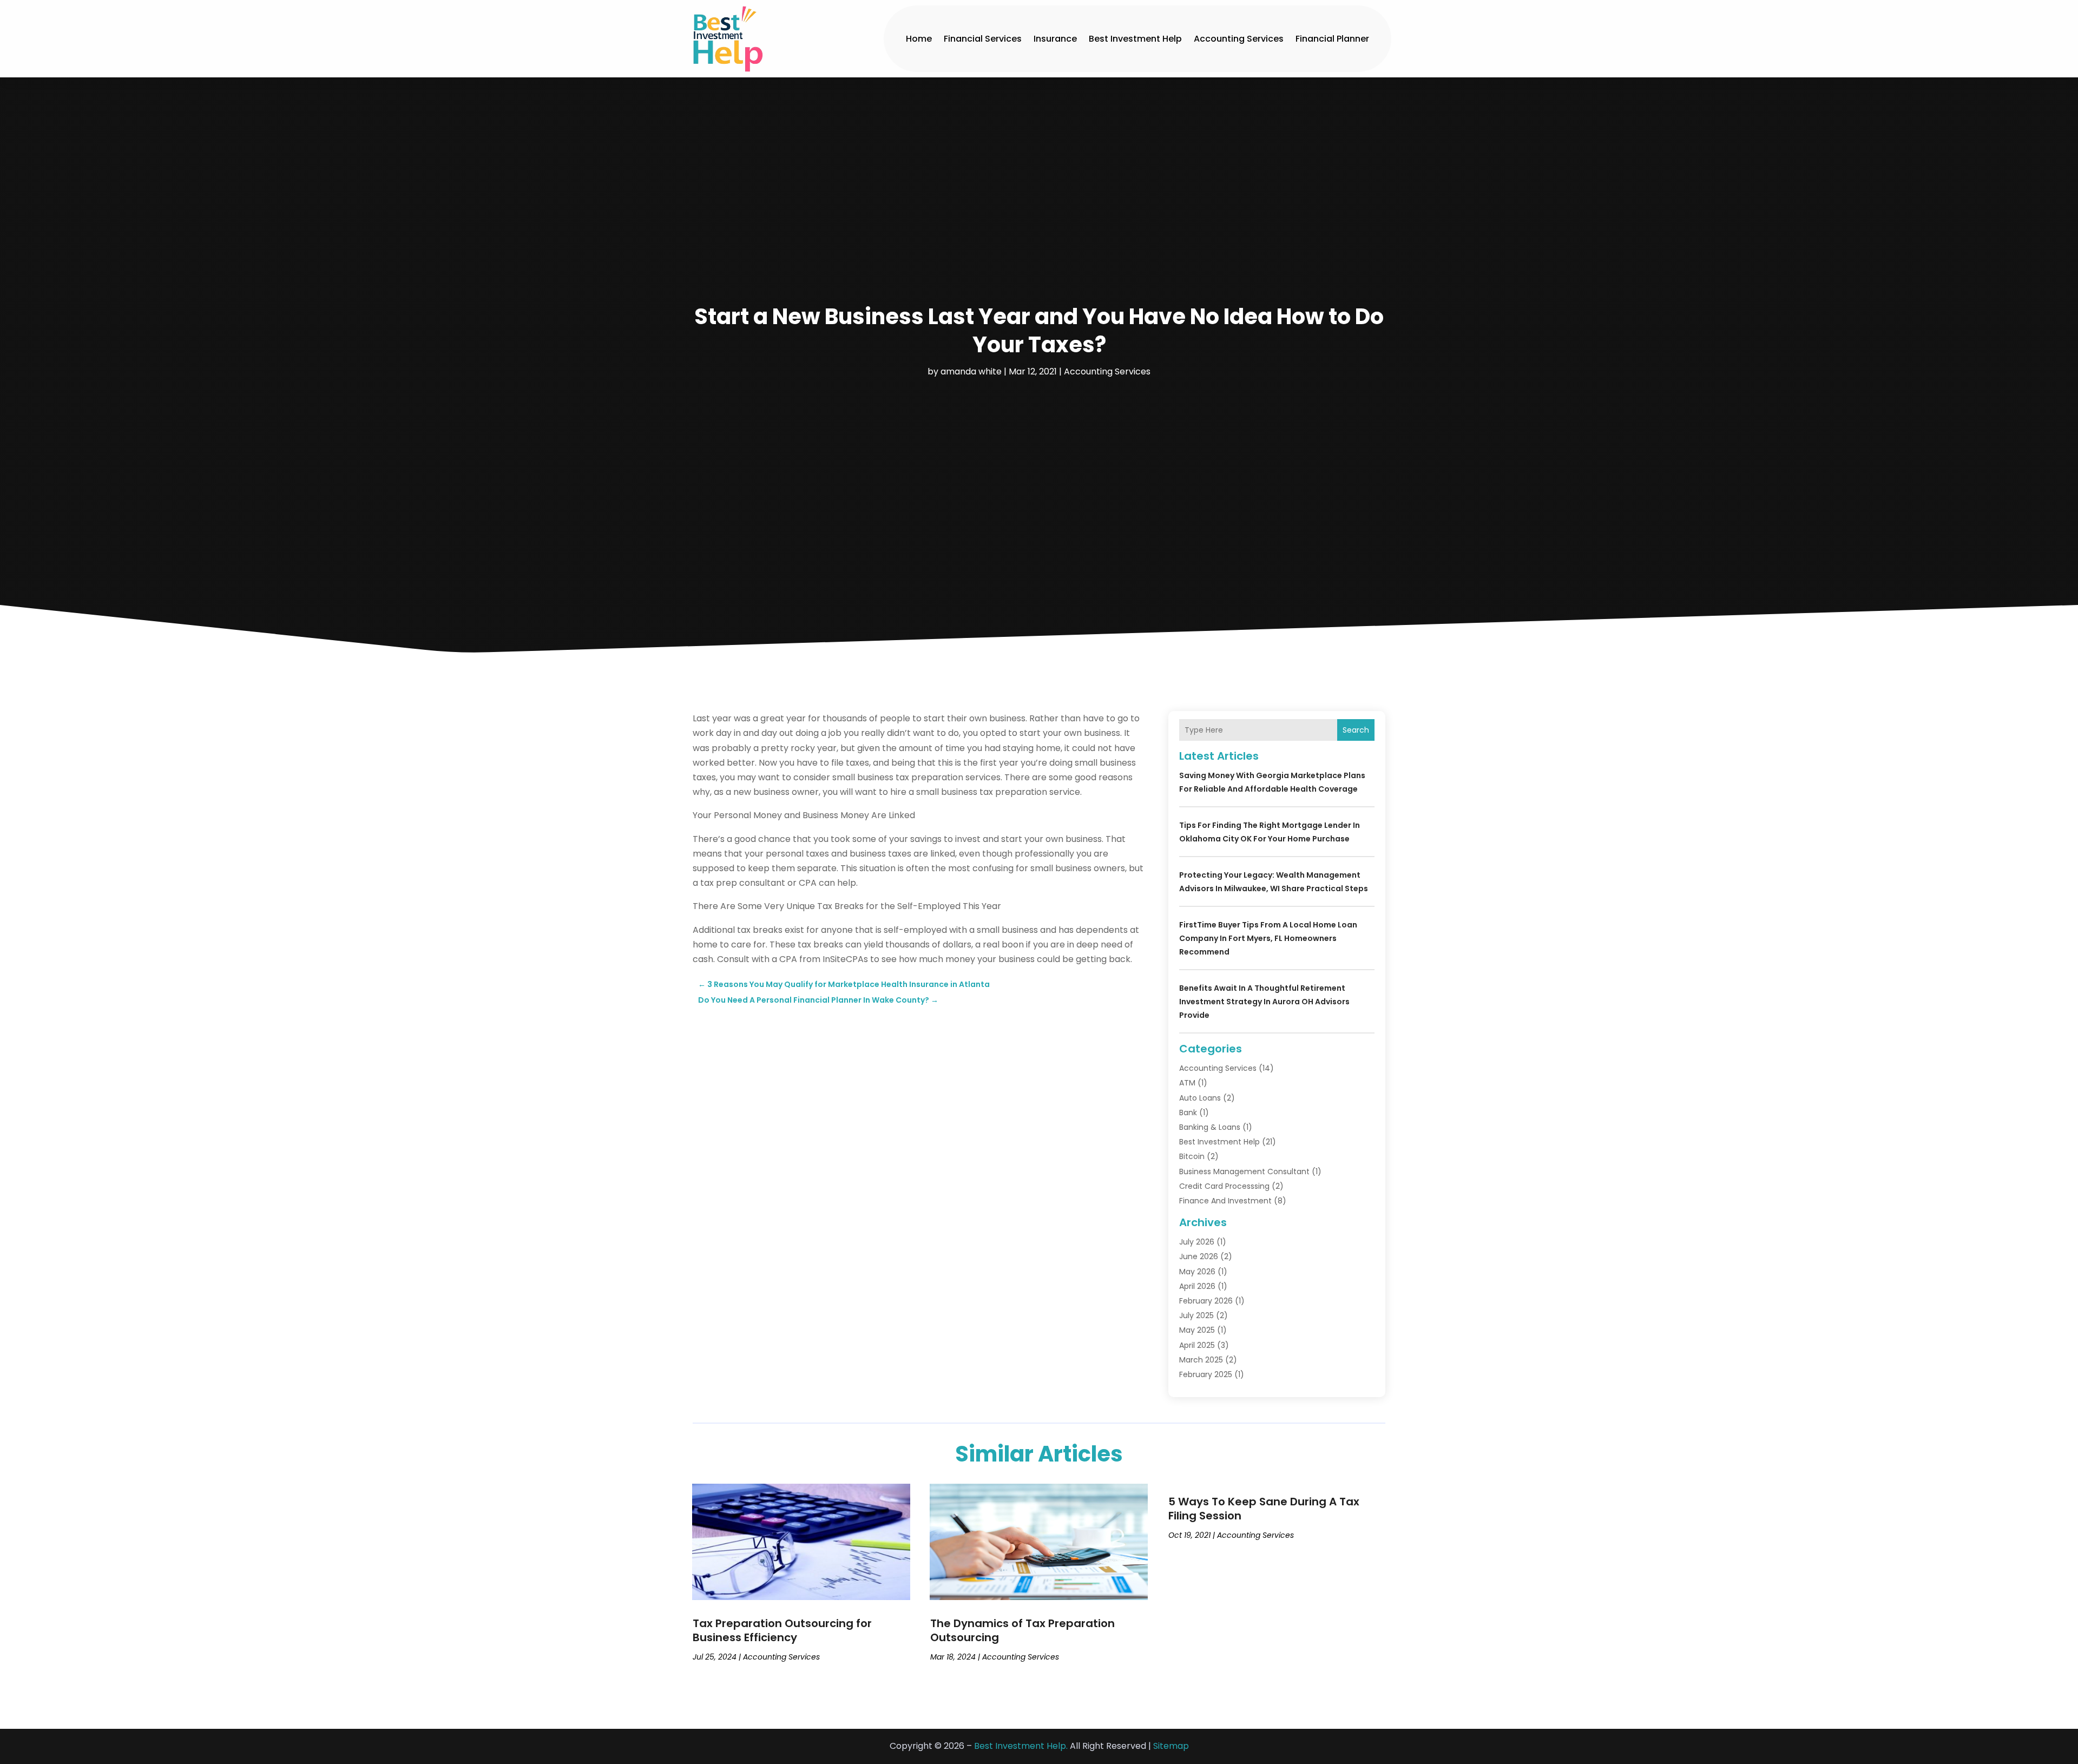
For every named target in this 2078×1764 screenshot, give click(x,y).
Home (919, 39)
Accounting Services (1239, 39)
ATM (1187, 1083)
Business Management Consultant (1244, 1171)
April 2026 (1197, 1286)
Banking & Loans (1210, 1127)
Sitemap (1171, 1746)
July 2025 (1196, 1315)
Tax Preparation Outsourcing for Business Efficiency (782, 1630)
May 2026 (1197, 1272)
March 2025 (1201, 1360)
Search (1356, 730)
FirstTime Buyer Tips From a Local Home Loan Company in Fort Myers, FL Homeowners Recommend (1268, 938)
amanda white (971, 371)
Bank (1188, 1113)
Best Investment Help (1135, 39)
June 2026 (1199, 1256)
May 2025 (1197, 1330)
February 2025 (1206, 1374)
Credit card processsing (1224, 1186)
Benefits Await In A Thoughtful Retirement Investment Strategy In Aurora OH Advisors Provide (1264, 1002)
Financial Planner (1332, 39)
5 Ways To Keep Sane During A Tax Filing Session (1264, 1509)
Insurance (1055, 39)
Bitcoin (1192, 1156)
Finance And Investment (1225, 1201)
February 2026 (1206, 1301)
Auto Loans (1200, 1098)
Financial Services (983, 39)
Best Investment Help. (1021, 1746)
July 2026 (1197, 1242)
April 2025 (1197, 1345)
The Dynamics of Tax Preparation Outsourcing (1022, 1630)
